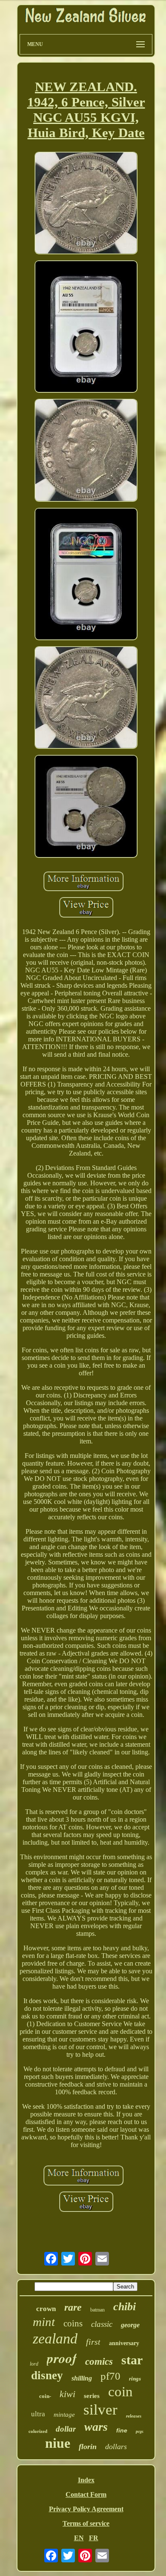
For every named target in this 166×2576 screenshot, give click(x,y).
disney (47, 2375)
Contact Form (86, 2494)
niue (58, 2443)
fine (122, 2430)
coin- (45, 2396)
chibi (124, 2307)
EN (79, 2538)
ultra (38, 2414)
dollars (116, 2447)
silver (100, 2410)
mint (44, 2322)
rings (135, 2379)
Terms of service (86, 2523)
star (132, 2360)
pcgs (140, 2431)
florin (88, 2447)
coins (73, 2323)
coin (120, 2392)
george (130, 2325)
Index (86, 2480)
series (92, 2396)
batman (97, 2310)
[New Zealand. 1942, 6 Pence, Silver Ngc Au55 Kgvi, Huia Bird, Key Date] (86, 204)
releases (134, 2416)
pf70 (110, 2376)
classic (102, 2324)
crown (46, 2309)
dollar (66, 2429)
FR (94, 2538)
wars (96, 2427)
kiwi (67, 2394)
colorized (38, 2431)
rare (73, 2307)
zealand (55, 2339)
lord (34, 2364)
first (93, 2342)
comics (99, 2362)
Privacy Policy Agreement (86, 2509)
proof (62, 2358)
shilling (82, 2378)
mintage (64, 2415)
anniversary (124, 2343)
